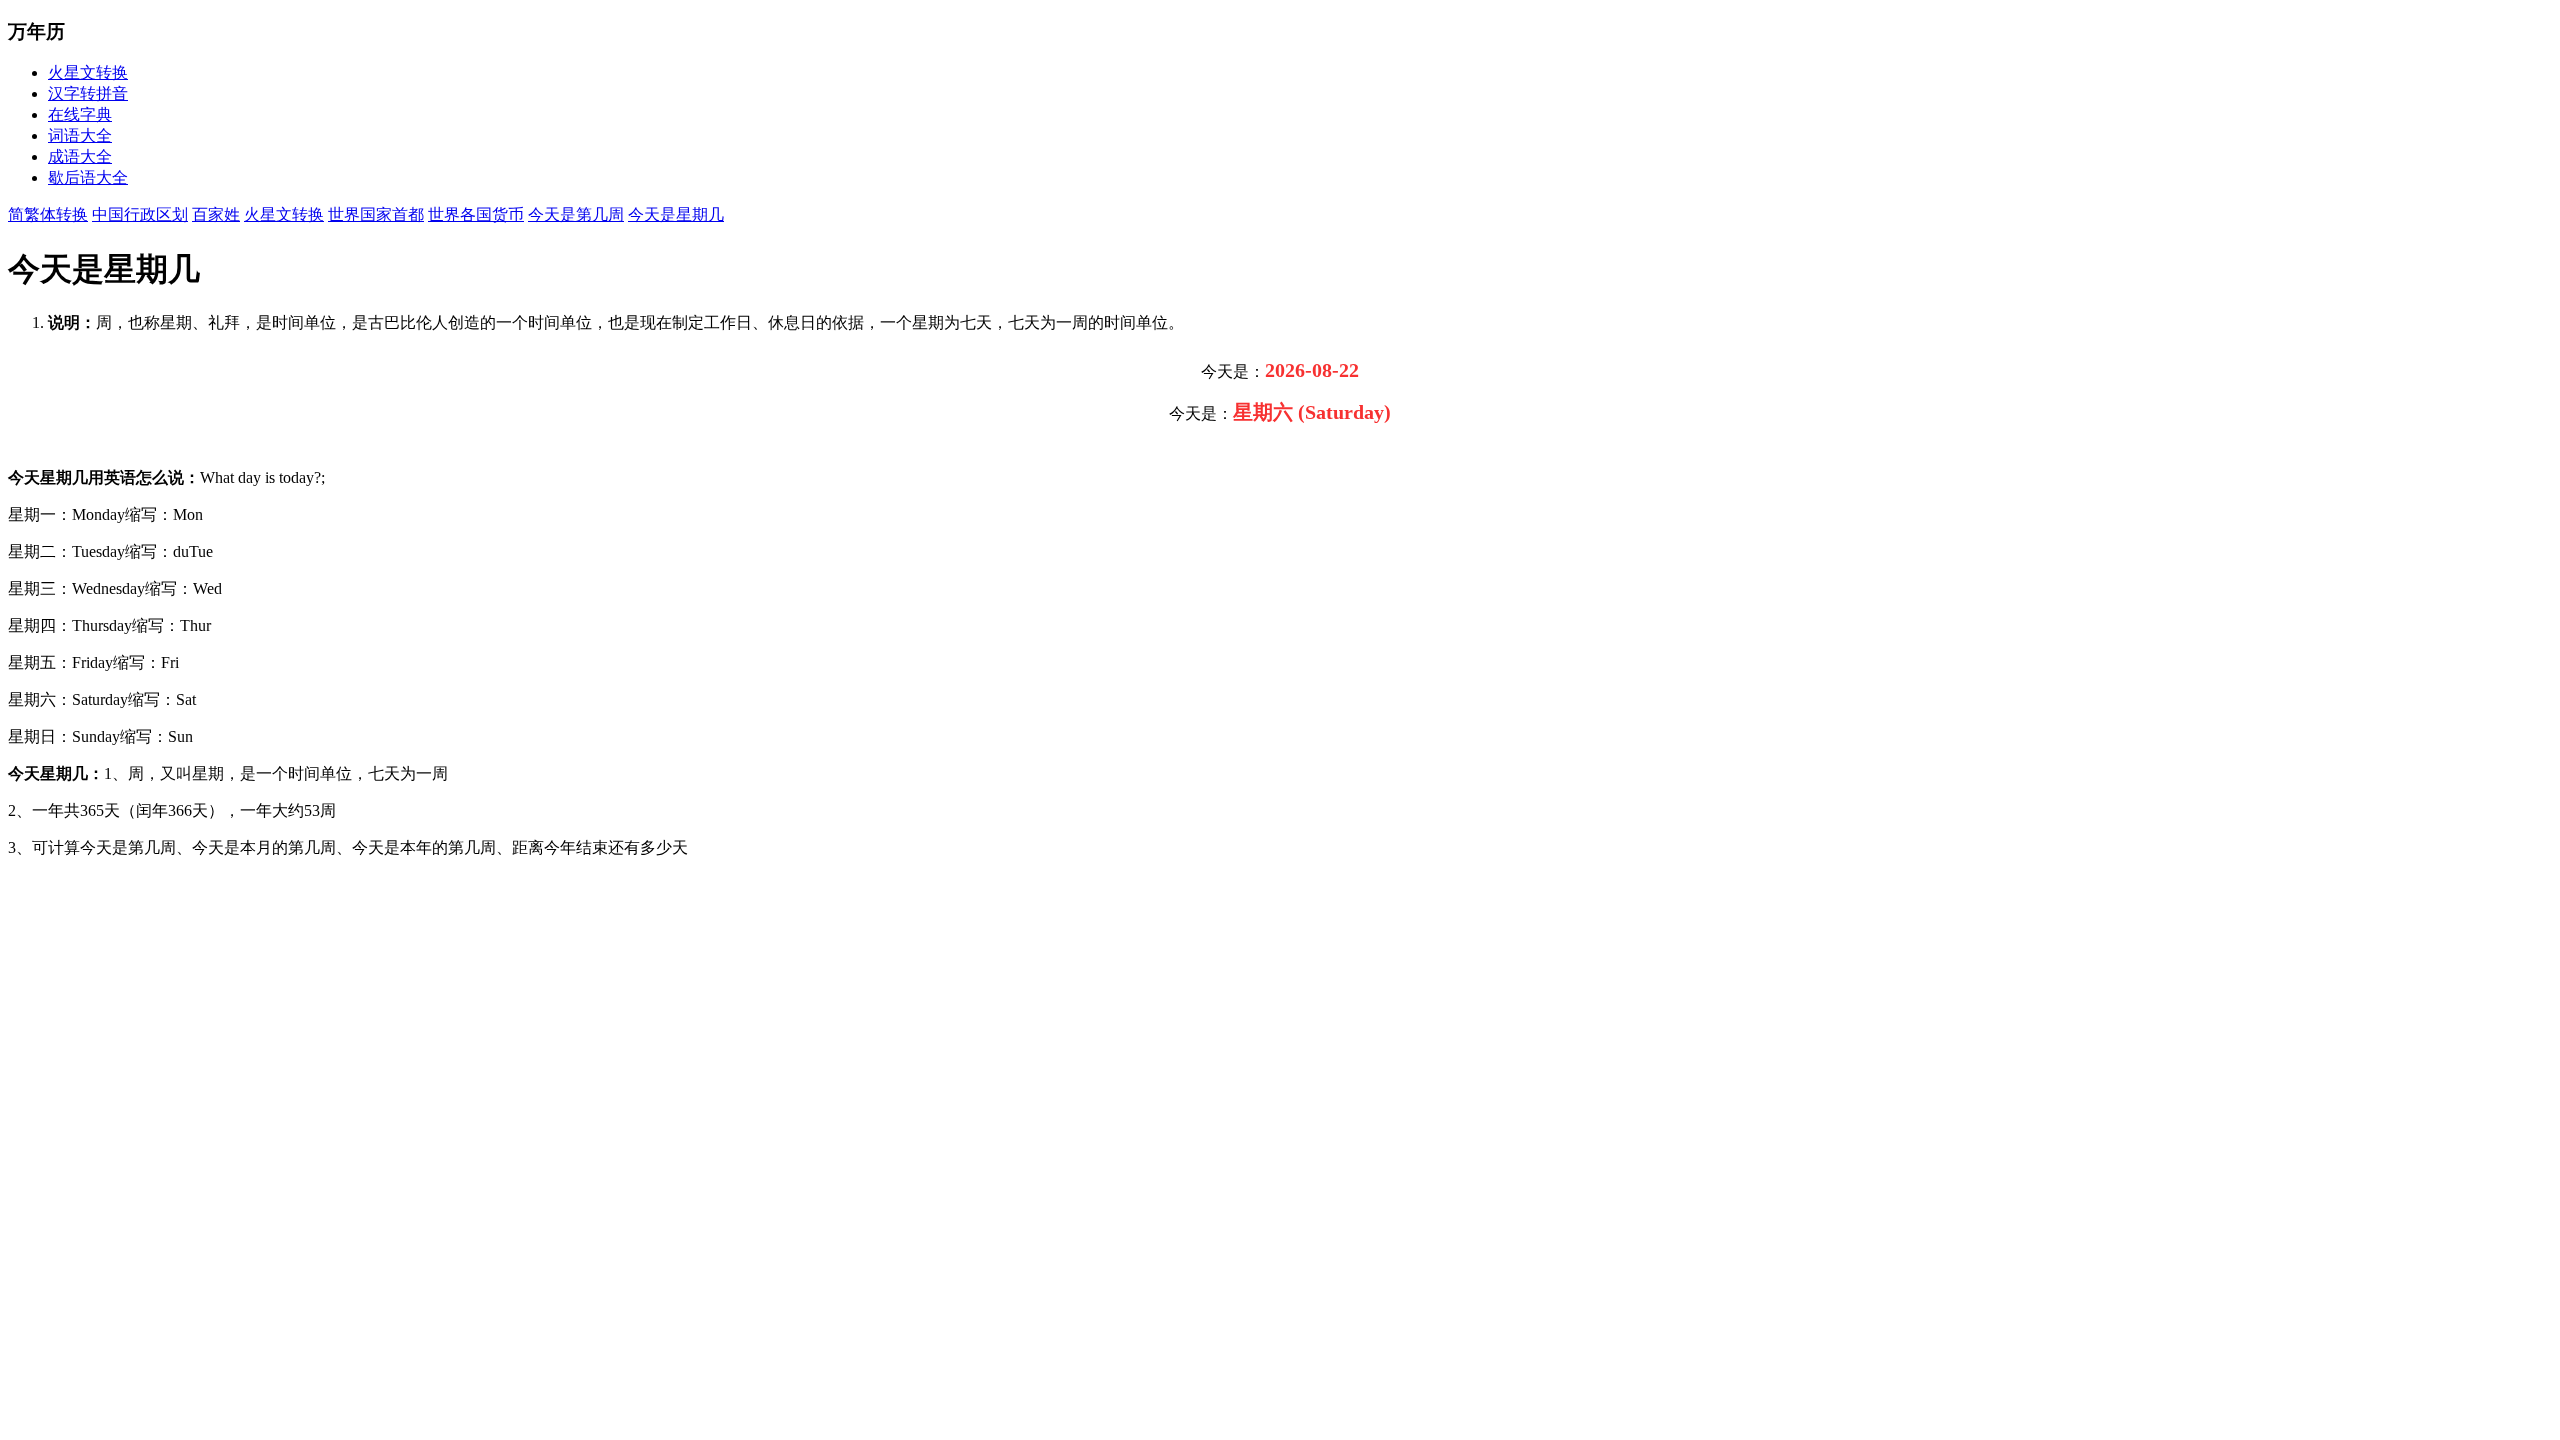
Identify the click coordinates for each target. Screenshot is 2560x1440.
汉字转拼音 (88, 93)
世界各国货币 (476, 214)
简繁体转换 (48, 214)
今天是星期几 (676, 214)
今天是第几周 (576, 214)
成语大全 (80, 156)
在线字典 (80, 114)
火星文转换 (88, 72)
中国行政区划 (140, 214)
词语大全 (80, 135)
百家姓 (216, 214)
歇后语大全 (88, 177)
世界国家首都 (376, 214)
